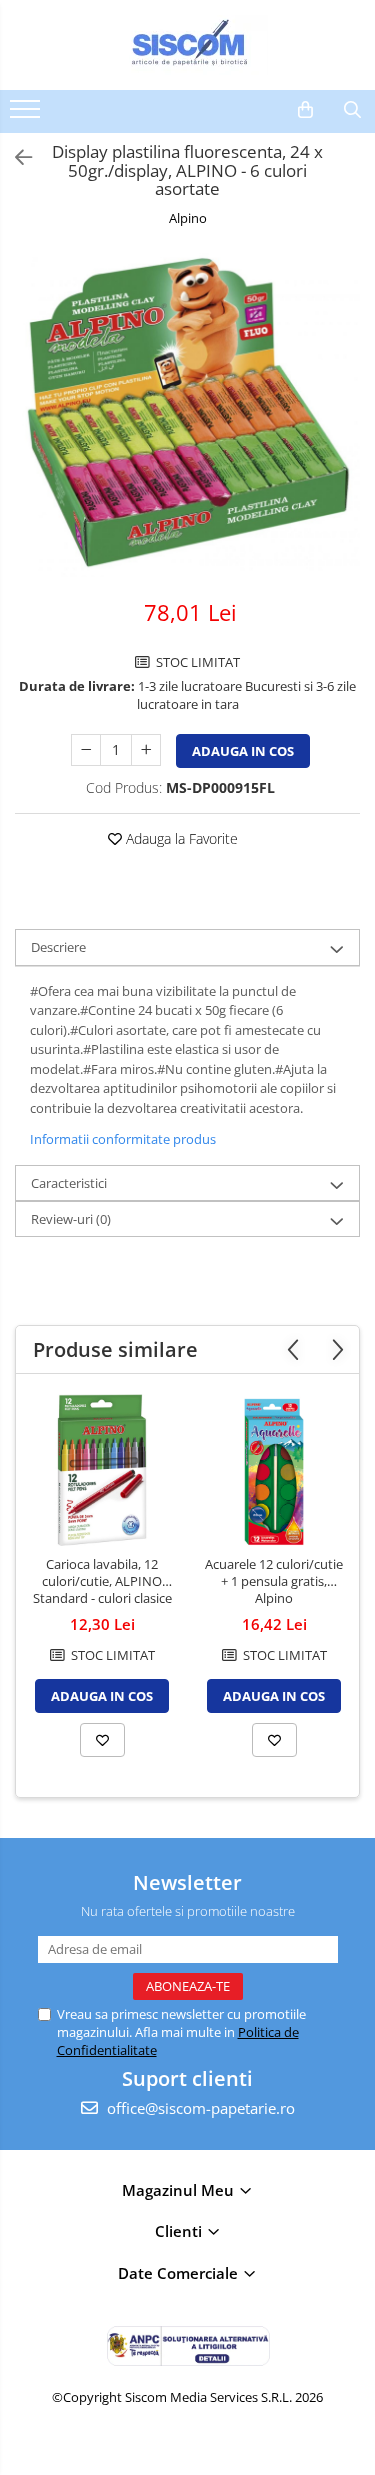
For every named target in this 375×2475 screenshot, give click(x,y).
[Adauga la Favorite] (102, 1740)
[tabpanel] (187, 415)
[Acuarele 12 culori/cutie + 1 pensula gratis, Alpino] (274, 1470)
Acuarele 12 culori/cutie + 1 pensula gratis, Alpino (274, 1581)
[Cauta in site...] (352, 110)
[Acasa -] (188, 45)
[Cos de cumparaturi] (305, 110)
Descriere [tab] (58, 947)
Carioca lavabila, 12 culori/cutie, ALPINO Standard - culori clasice (102, 1581)
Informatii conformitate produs (123, 1139)
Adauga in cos (243, 751)
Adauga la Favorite (180, 838)
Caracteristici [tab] (69, 1183)
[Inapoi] (15, 157)
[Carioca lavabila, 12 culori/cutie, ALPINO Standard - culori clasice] (102, 1470)
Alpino (188, 218)
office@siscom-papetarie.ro (199, 2108)
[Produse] (27, 115)
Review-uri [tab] (71, 1219)
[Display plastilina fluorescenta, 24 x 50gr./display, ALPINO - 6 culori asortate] (187, 415)
